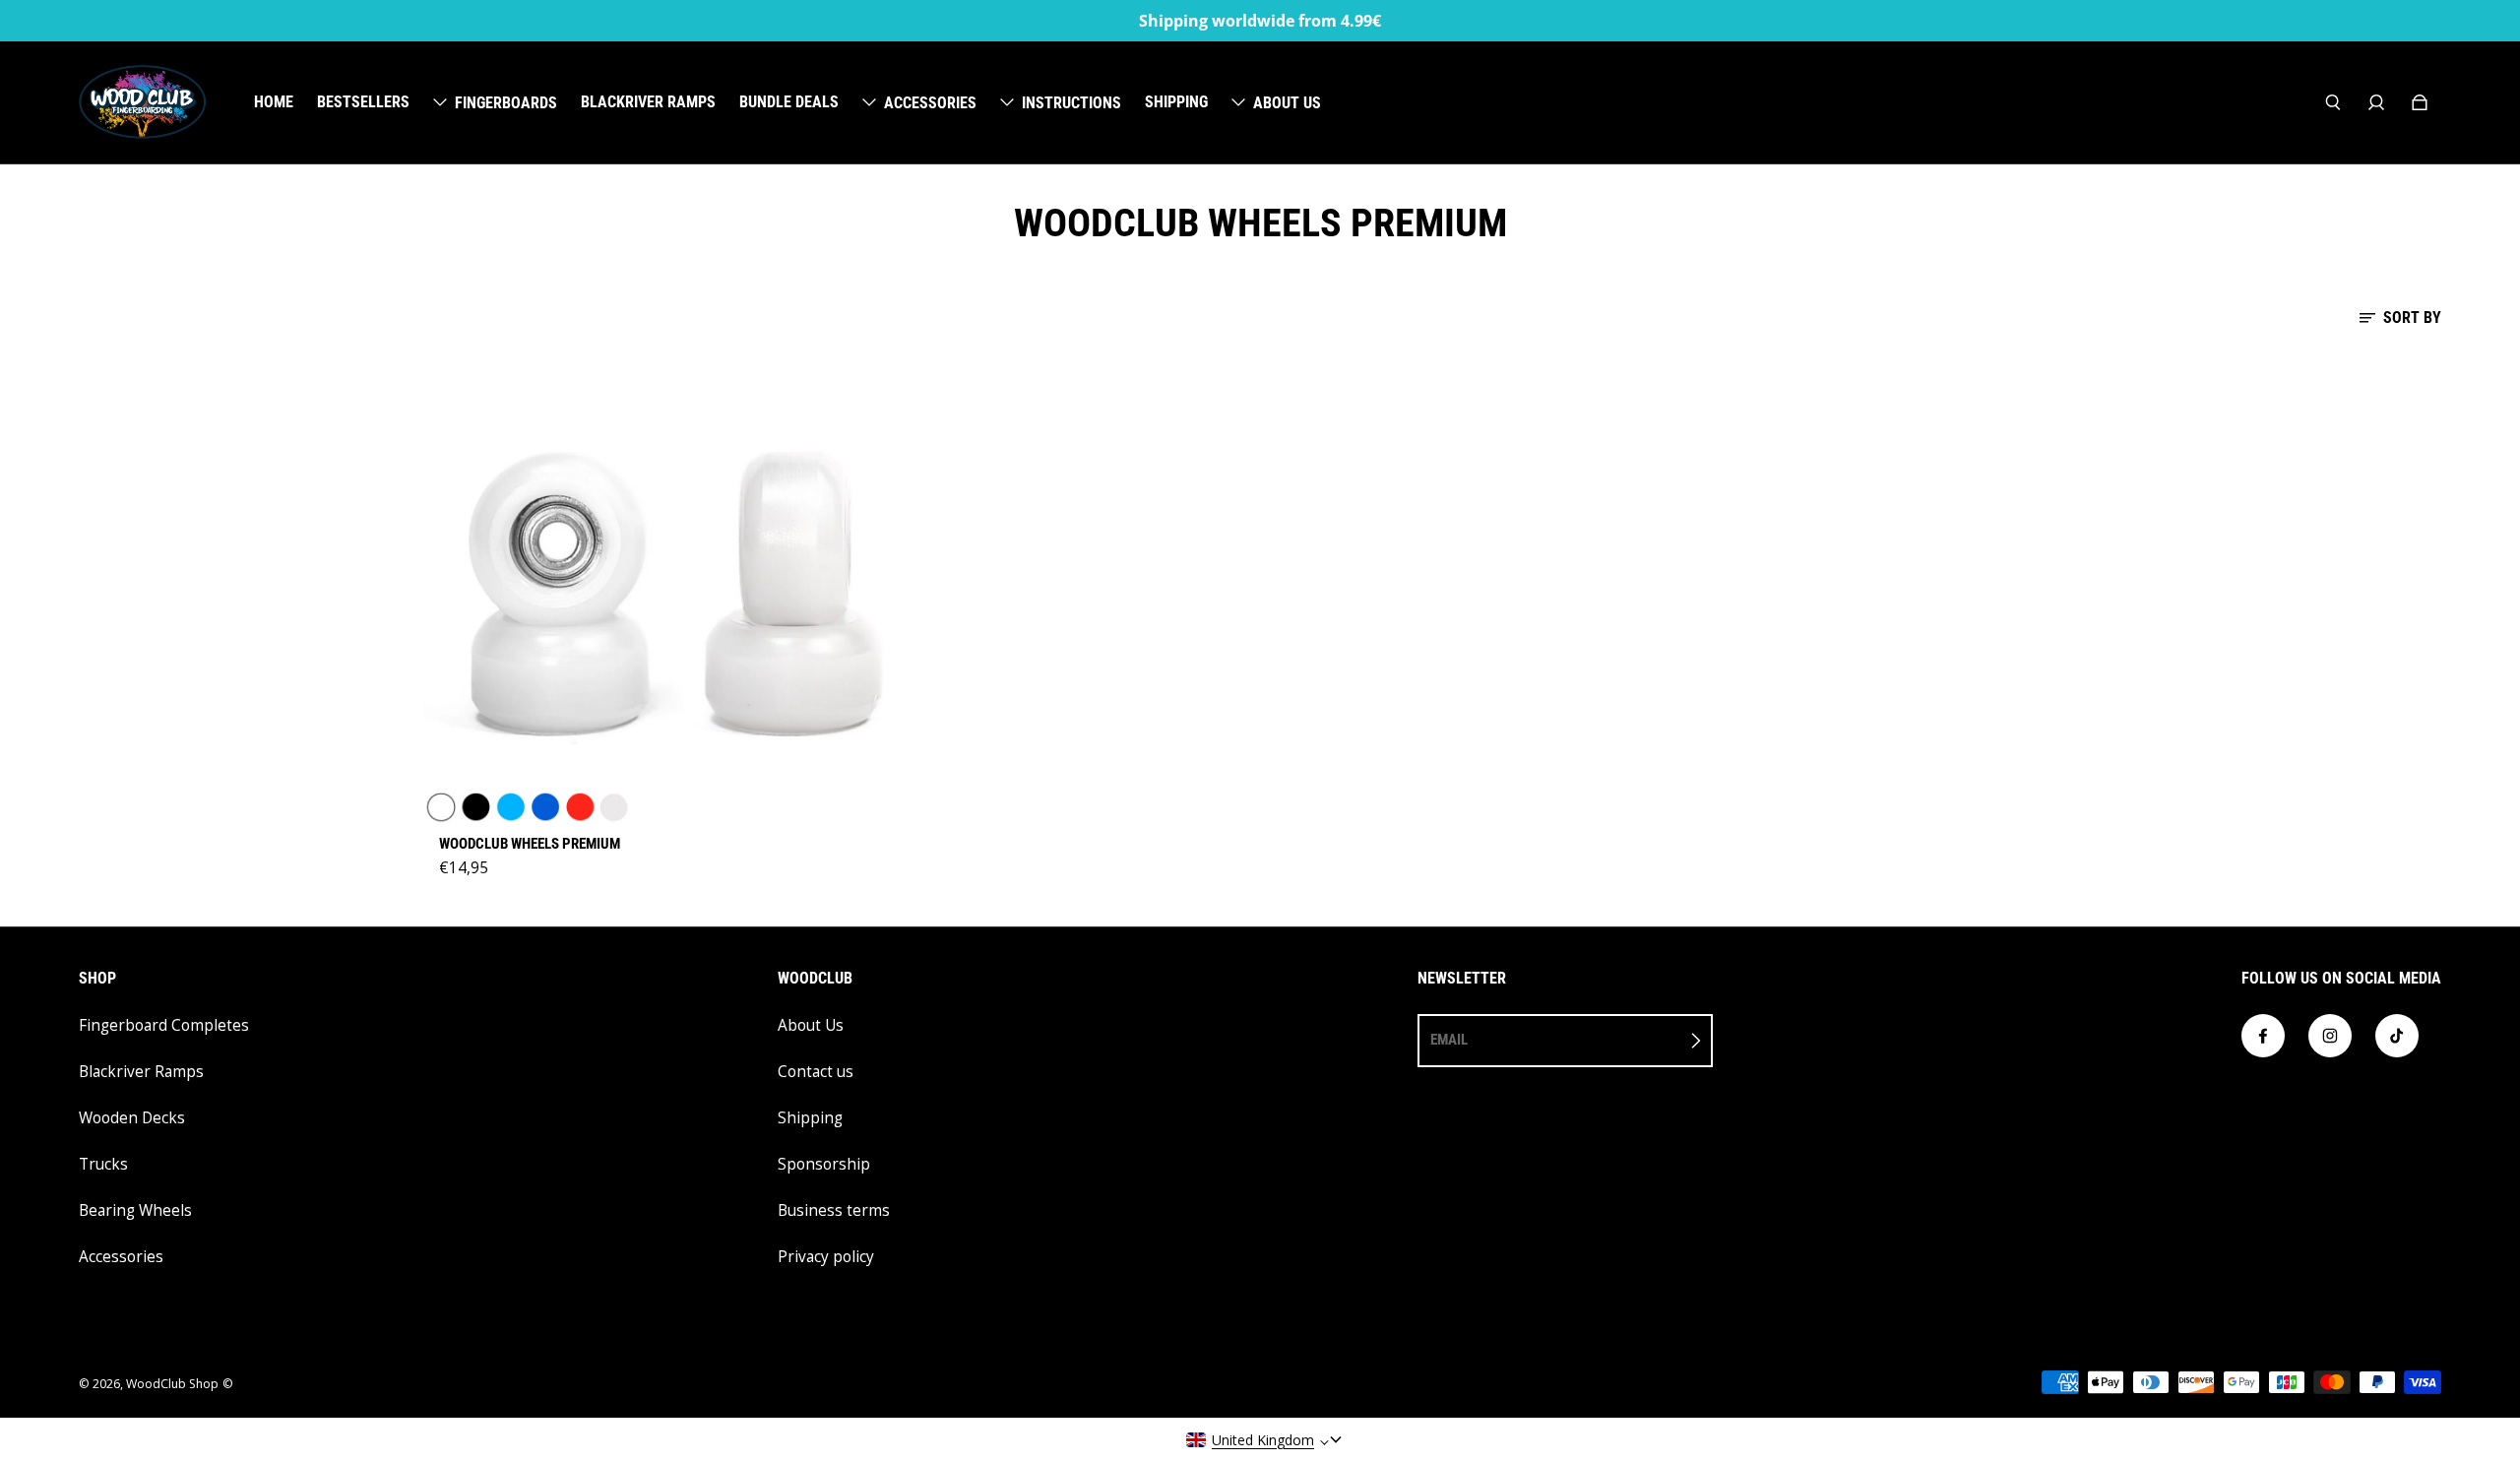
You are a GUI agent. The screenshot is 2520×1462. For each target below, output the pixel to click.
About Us (811, 1025)
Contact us (816, 1072)
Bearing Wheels (135, 1210)
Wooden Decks (132, 1118)
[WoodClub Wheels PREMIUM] (672, 589)
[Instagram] (2330, 1036)
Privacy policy (826, 1257)
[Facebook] (2263, 1036)
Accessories (121, 1257)
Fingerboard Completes (164, 1025)
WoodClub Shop (172, 1384)
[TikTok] (2397, 1036)
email (1449, 1040)
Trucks (103, 1164)
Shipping (810, 1118)
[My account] (2376, 102)
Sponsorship (824, 1164)
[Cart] (2420, 102)
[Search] (2333, 102)
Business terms (834, 1210)
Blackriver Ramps (141, 1072)
